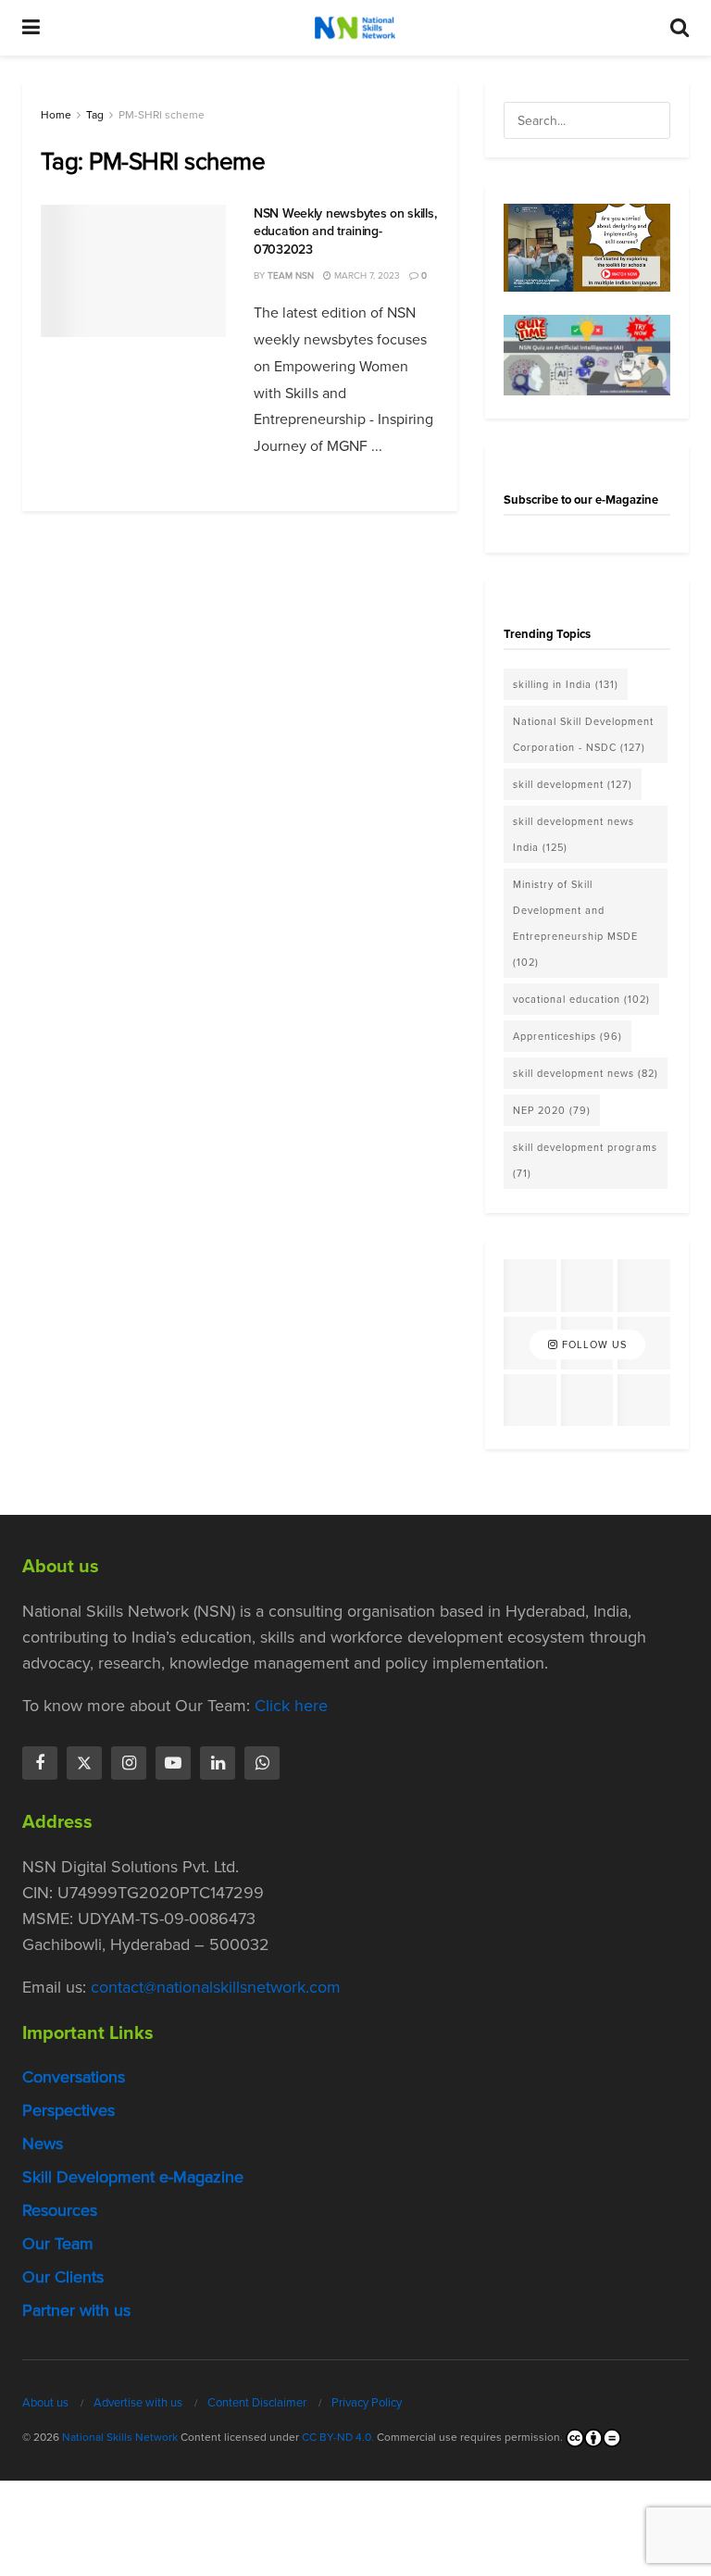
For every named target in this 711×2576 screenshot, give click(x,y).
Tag (95, 115)
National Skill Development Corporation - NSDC (583, 734)
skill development (573, 784)
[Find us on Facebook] (40, 1763)
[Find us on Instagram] (129, 1763)
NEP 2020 (552, 1110)
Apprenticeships (568, 1036)
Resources (60, 2210)
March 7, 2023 (366, 275)
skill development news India (574, 834)
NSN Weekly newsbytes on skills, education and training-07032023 (345, 231)
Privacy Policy (367, 2402)
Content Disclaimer (257, 2402)
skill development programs (585, 1160)
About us (45, 2402)
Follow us (592, 1344)
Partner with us (76, 2310)
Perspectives (69, 2110)
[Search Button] (680, 28)
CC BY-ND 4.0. (338, 2437)
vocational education (581, 999)
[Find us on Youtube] (173, 1763)
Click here (291, 1706)
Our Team (58, 2244)
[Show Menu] (31, 28)
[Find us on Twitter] (84, 1763)
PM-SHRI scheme (162, 115)
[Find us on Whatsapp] (262, 1763)
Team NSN (291, 275)
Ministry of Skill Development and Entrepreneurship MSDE (575, 923)
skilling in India (566, 684)
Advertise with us (138, 2402)
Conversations (74, 2077)
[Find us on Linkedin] (218, 1763)
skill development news (586, 1073)
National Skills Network (120, 2437)
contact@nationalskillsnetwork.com (216, 1987)
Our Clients (63, 2277)
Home (56, 115)
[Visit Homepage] (355, 28)
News (43, 2144)
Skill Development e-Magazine (133, 2177)
